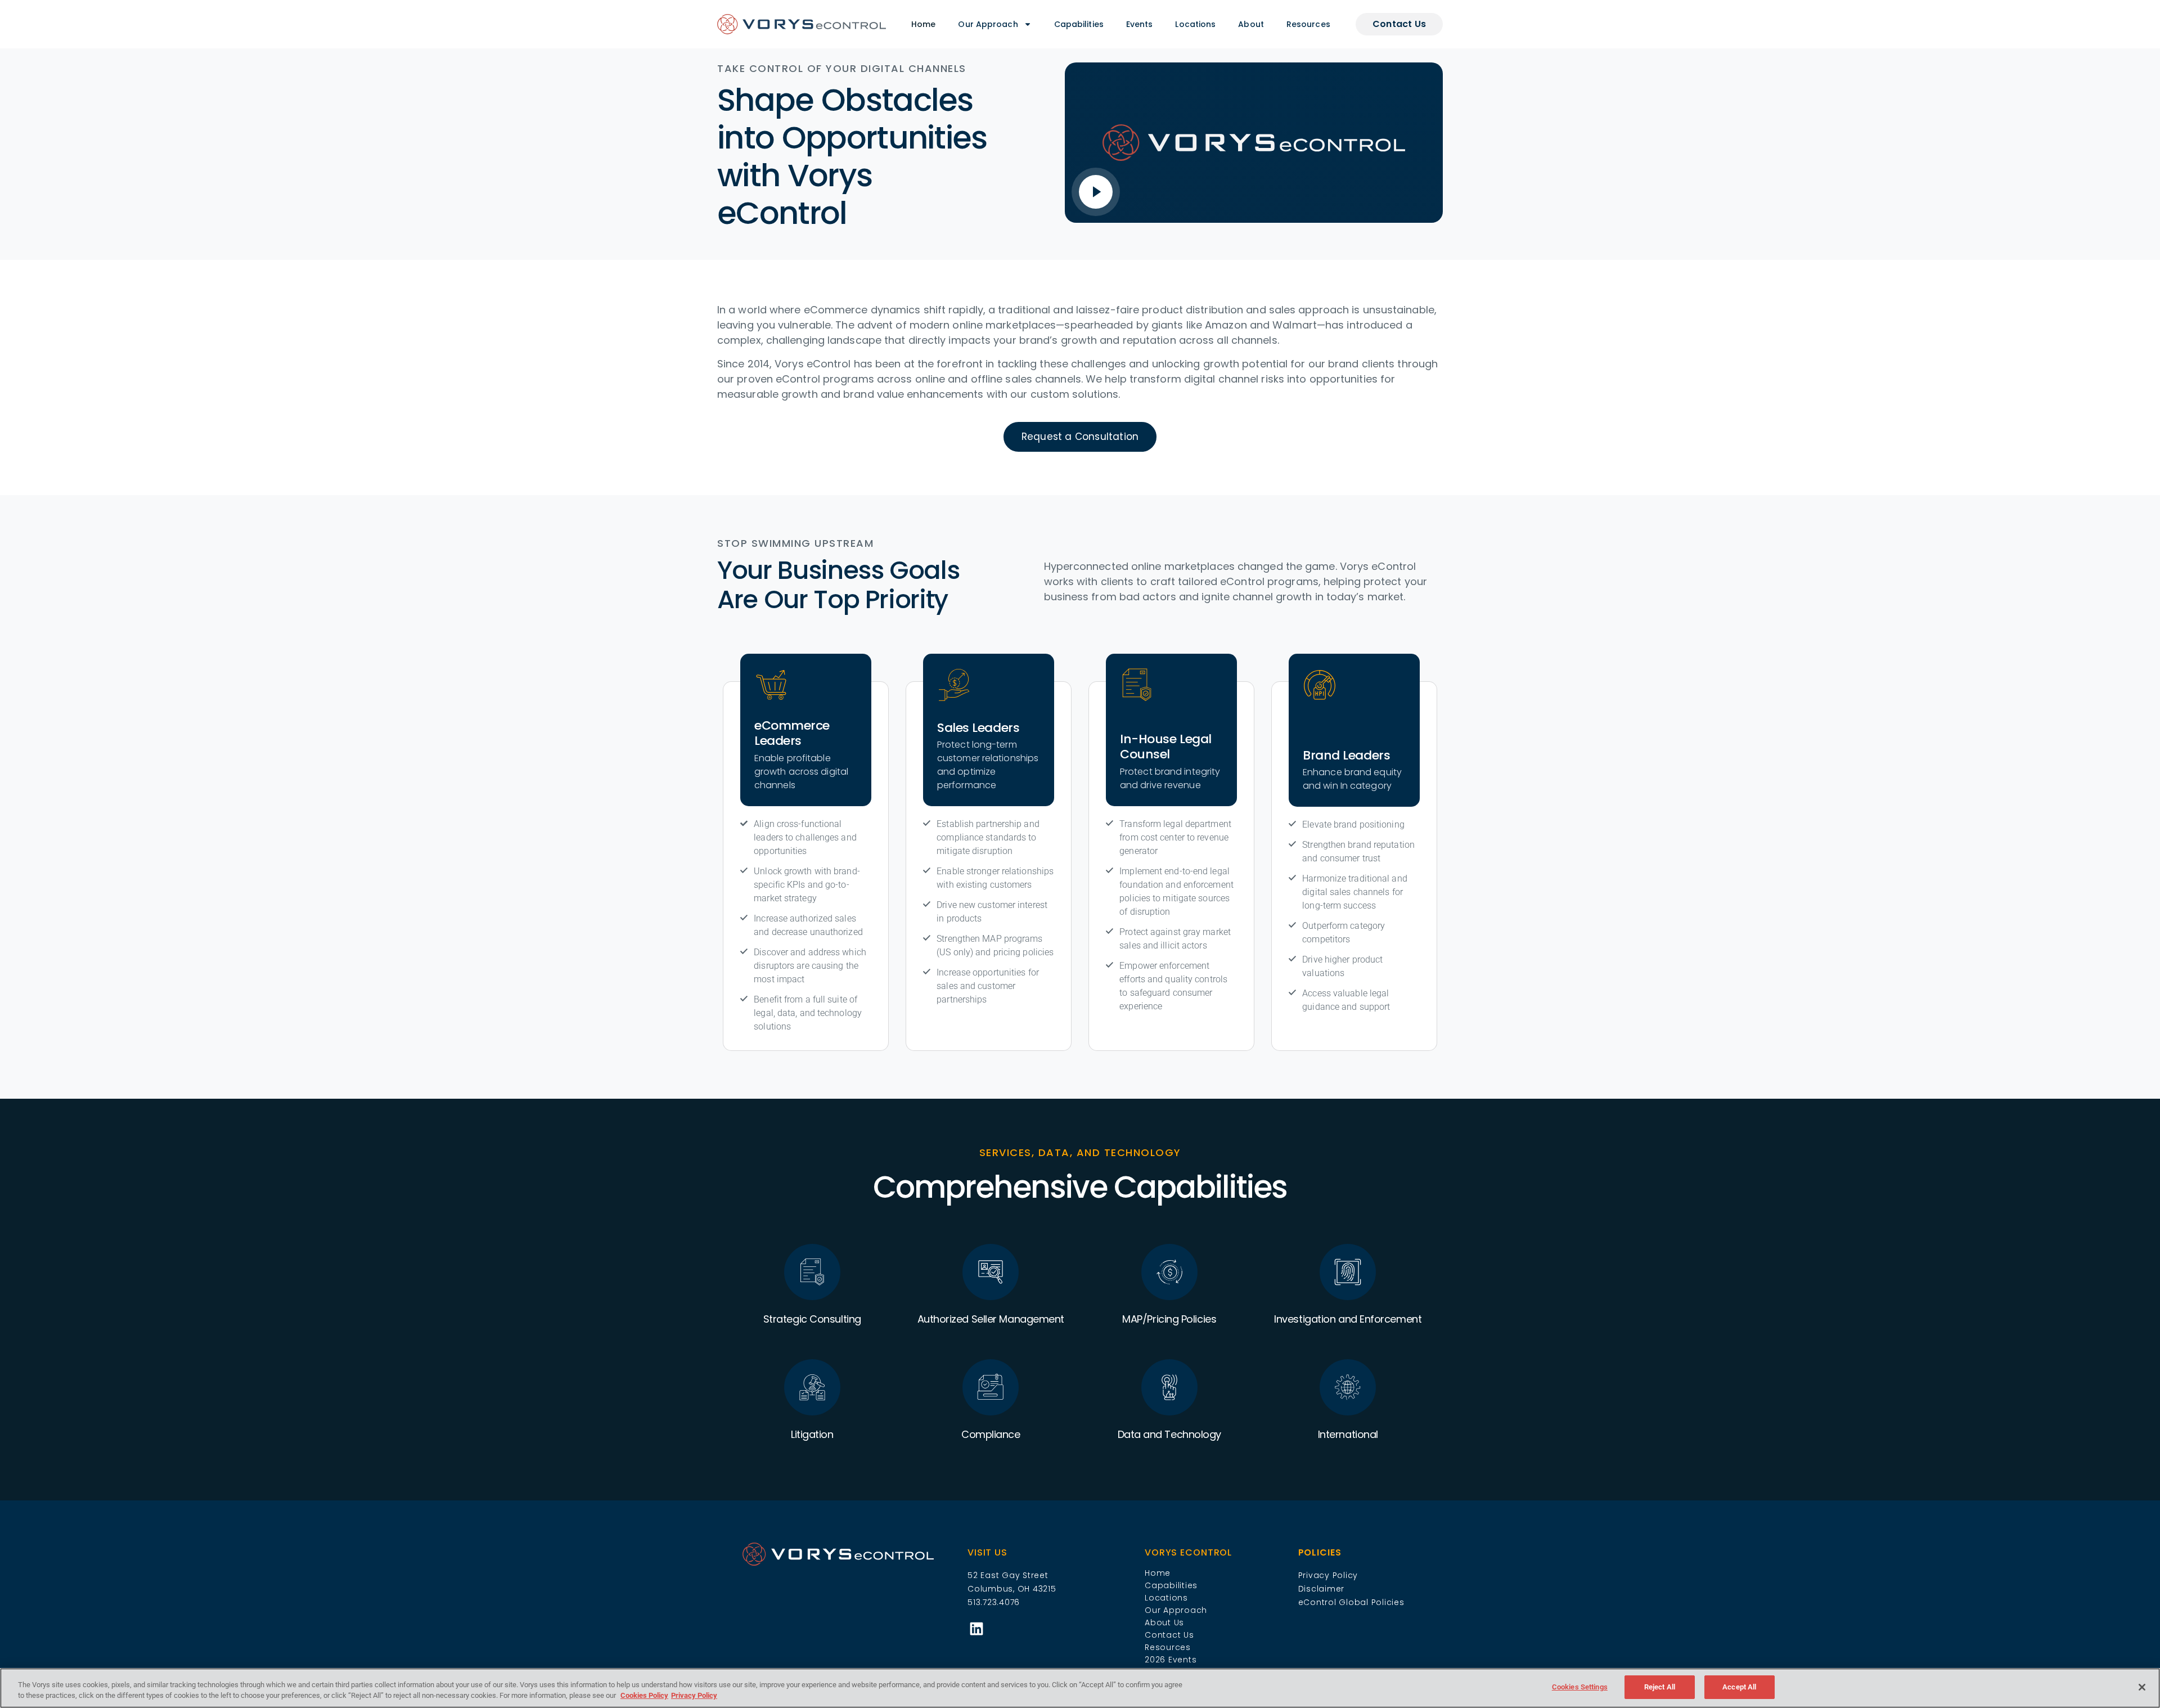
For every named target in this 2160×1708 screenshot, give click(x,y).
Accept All (1739, 1687)
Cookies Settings (1580, 1687)
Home (923, 24)
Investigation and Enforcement (1348, 1319)
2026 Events (1171, 1660)
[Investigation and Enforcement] (1348, 1272)
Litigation (812, 1434)
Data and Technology (1169, 1434)
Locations (1195, 24)
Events (1140, 24)
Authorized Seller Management (991, 1319)
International (1348, 1434)
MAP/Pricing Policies (1169, 1319)
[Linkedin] (976, 1628)
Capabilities (1079, 24)
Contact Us (1169, 1635)
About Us (1164, 1622)
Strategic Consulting (812, 1319)
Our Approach (988, 24)
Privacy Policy (694, 1696)
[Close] (2142, 1687)
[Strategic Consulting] (812, 1272)
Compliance (991, 1434)
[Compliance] (991, 1387)
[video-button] (1096, 192)
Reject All (1660, 1687)
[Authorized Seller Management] (991, 1272)
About (1251, 24)
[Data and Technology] (1169, 1387)
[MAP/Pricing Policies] (1169, 1272)
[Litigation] (812, 1387)
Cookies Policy (644, 1696)
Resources (1308, 24)
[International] (1348, 1387)
